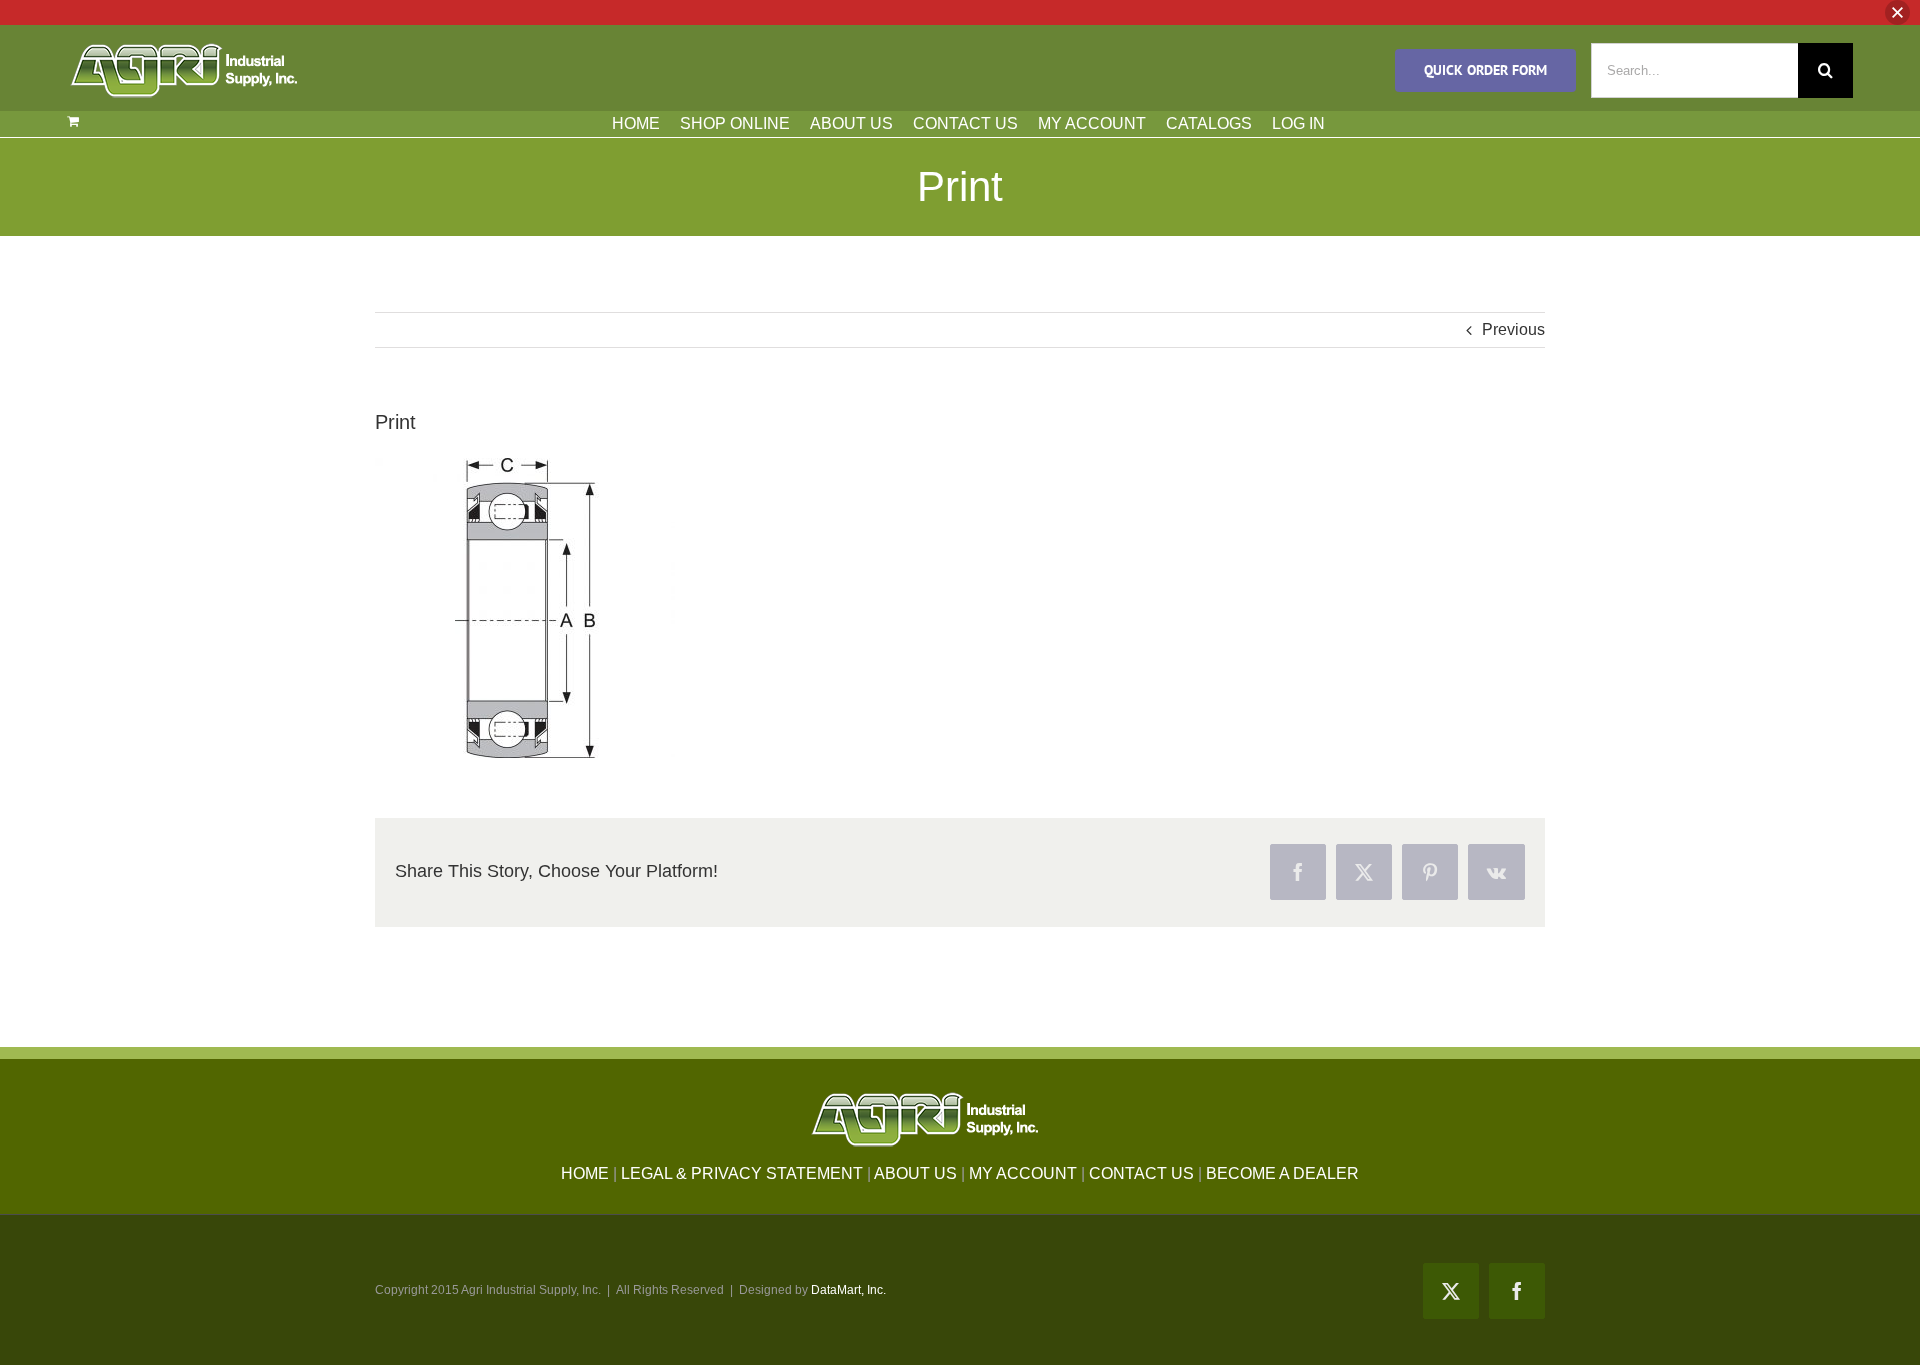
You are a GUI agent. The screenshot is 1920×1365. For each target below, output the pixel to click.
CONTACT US (965, 123)
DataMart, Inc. (848, 1290)
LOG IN (1298, 123)
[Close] (1897, 12)
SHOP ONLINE (735, 123)
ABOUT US (851, 123)
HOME (636, 123)
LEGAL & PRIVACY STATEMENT (742, 1173)
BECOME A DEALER (1282, 1173)
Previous (1513, 329)
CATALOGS (1209, 123)
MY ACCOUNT (1092, 123)
